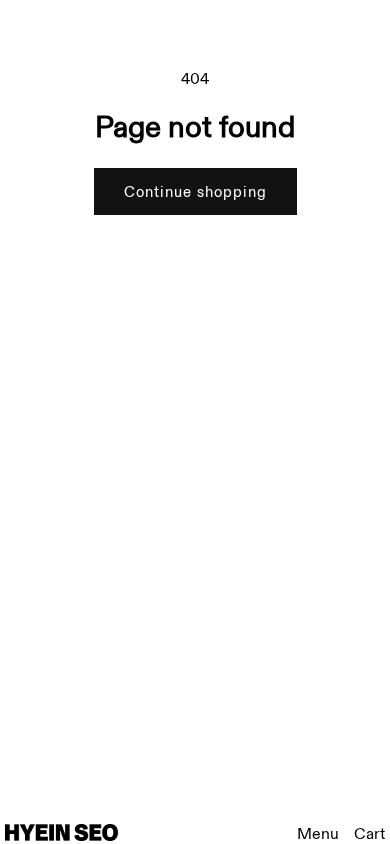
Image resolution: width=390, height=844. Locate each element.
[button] (369, 834)
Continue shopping (195, 192)
